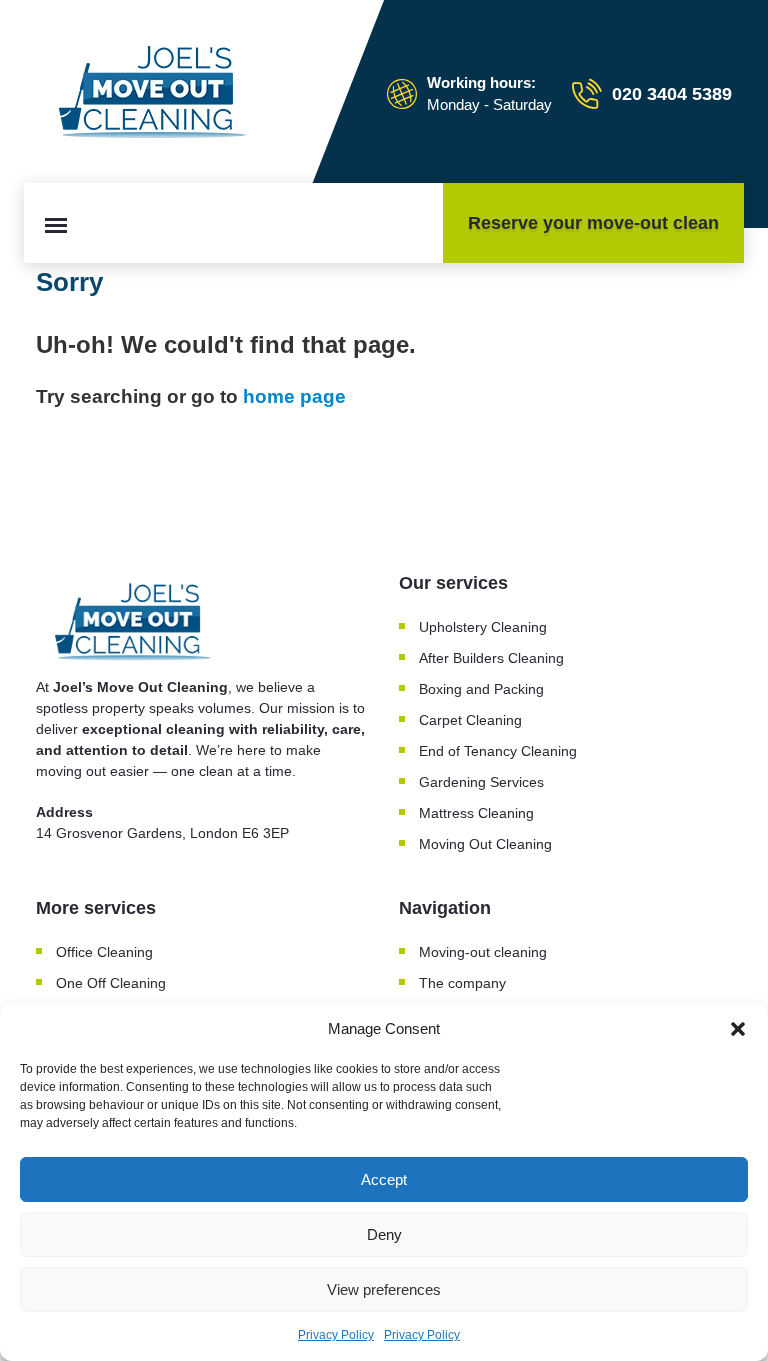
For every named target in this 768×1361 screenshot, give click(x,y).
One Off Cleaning (111, 983)
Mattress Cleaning (476, 813)
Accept (384, 1179)
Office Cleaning (104, 952)
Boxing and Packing (481, 689)
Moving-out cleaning (483, 952)
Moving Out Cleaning (485, 844)
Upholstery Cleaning (483, 627)
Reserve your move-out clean (593, 223)
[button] (738, 1029)
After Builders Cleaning (491, 658)
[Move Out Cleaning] (156, 94)
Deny (384, 1234)
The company (462, 983)
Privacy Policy (336, 1335)
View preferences (384, 1289)
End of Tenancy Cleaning (498, 751)
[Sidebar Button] (56, 225)
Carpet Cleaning (470, 720)
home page (294, 396)
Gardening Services (481, 782)
